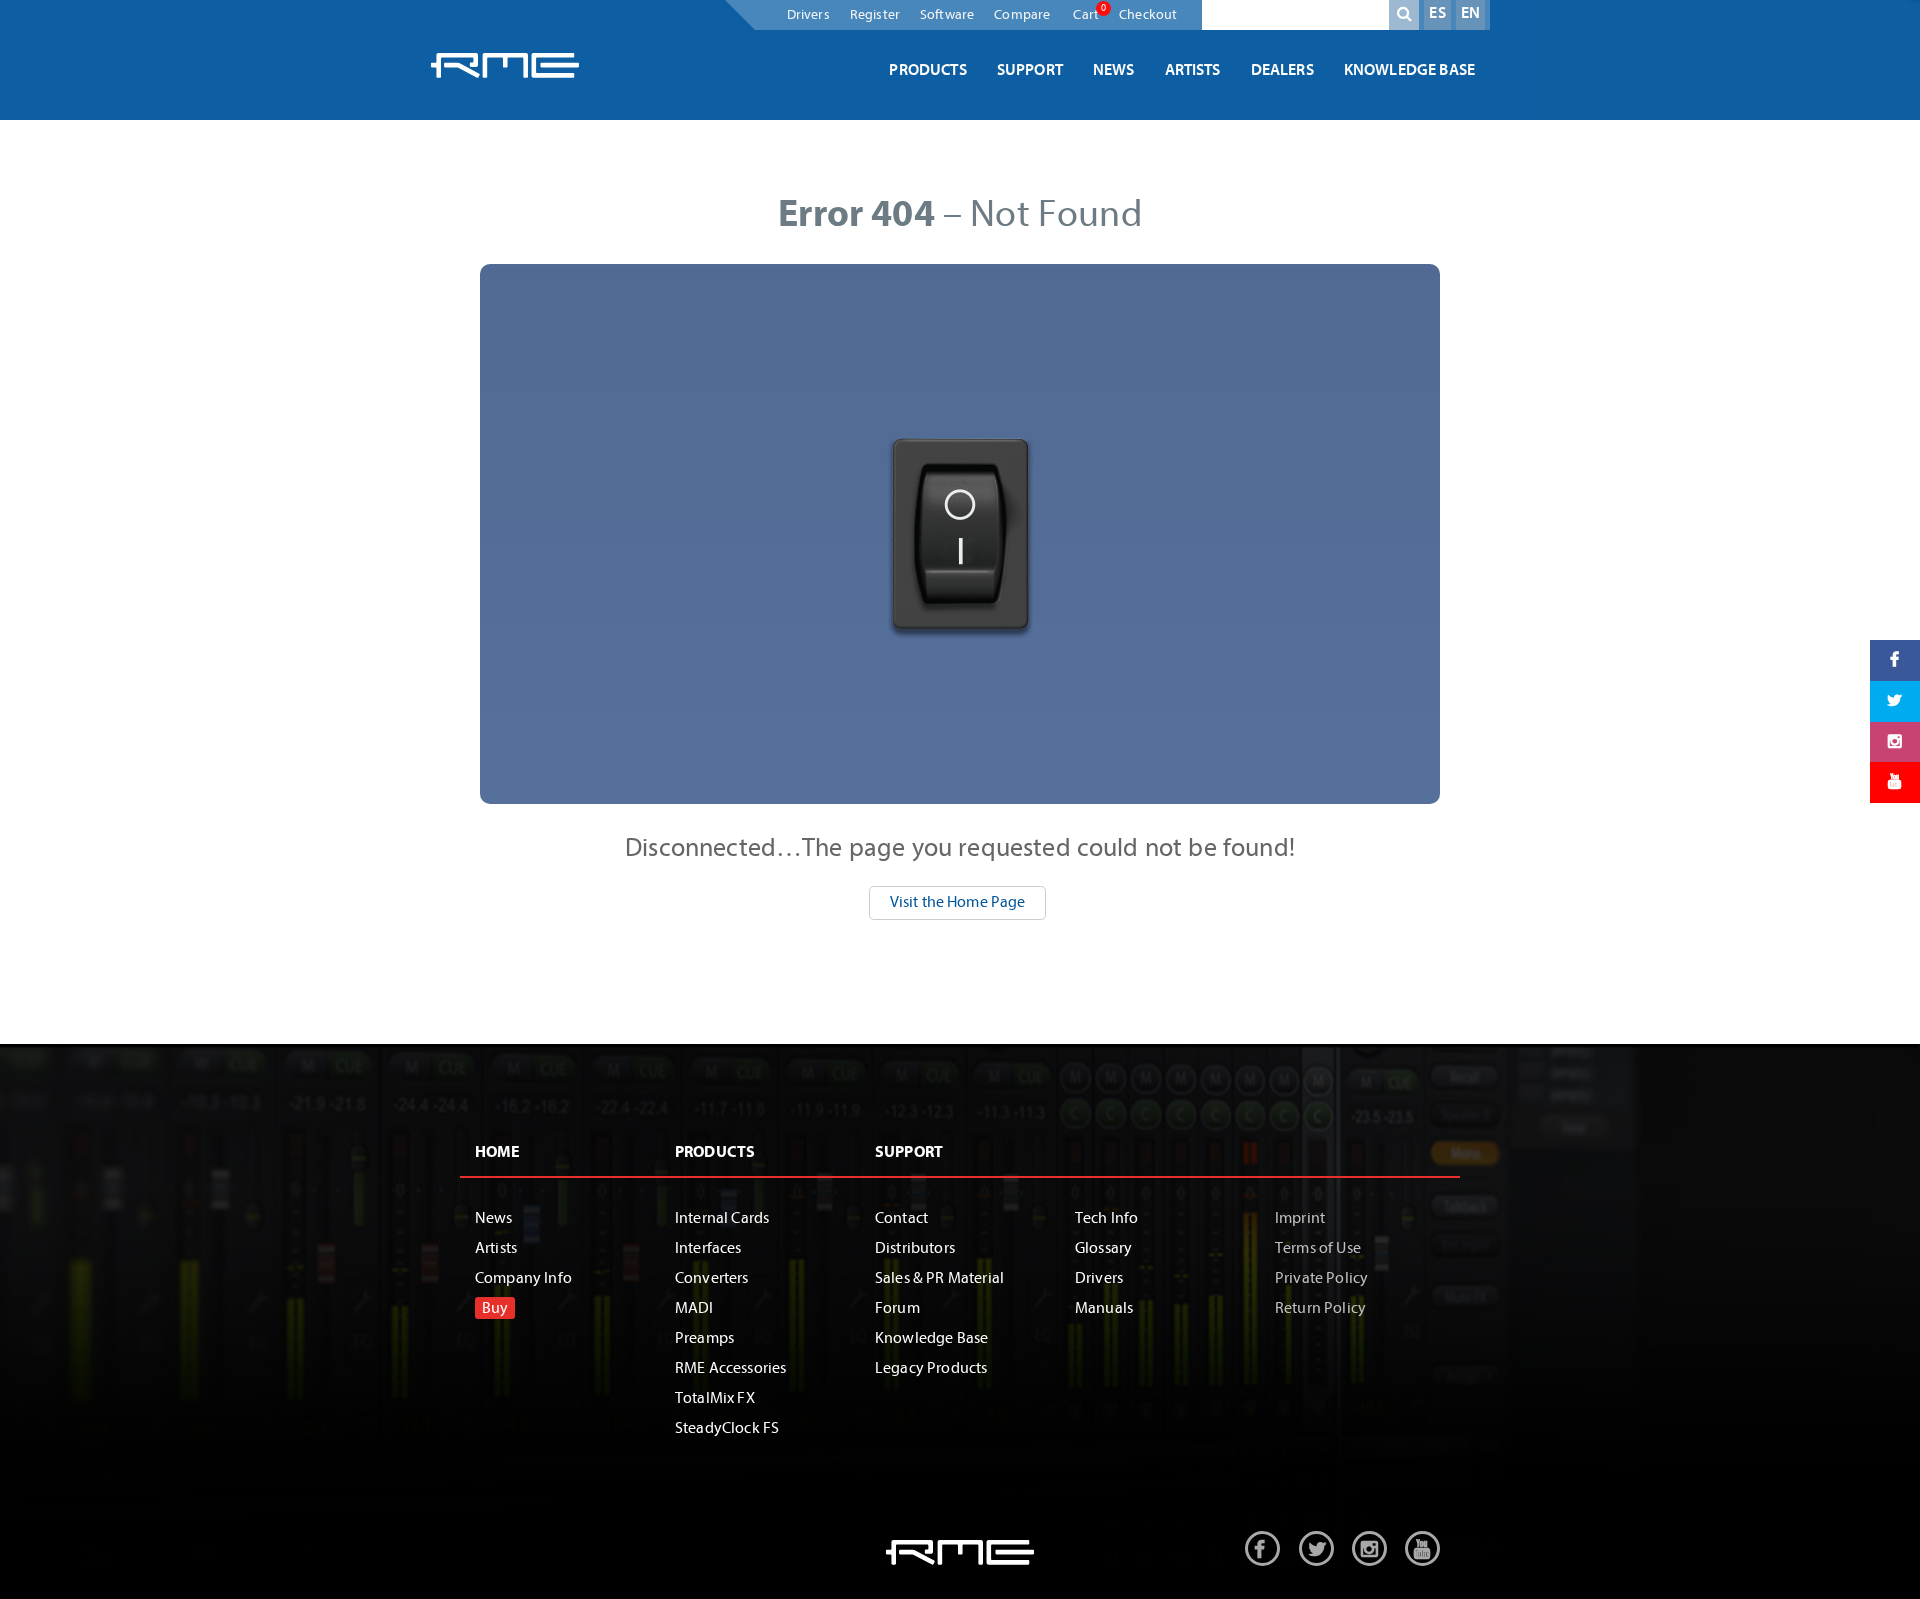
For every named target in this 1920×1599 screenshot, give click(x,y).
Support (1030, 70)
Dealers (1282, 70)
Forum (897, 1308)
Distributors (915, 1248)
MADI (694, 1308)
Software (947, 14)
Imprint (1300, 1218)
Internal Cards (722, 1218)
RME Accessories (730, 1368)
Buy (495, 1308)
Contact (901, 1218)
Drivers (808, 14)
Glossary (1103, 1248)
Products (927, 70)
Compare (1022, 14)
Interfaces (708, 1248)
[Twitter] (1895, 700)
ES (1437, 13)
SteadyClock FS (727, 1428)
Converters (712, 1278)
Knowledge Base (1409, 70)
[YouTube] (1895, 782)
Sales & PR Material (939, 1278)
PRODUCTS (715, 1152)
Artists (1193, 70)
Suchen (1404, 18)
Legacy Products (931, 1368)
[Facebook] (1895, 660)
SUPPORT (909, 1152)
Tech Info (1106, 1218)
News (1114, 70)
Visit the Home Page (958, 902)
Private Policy (1321, 1278)
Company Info (523, 1278)
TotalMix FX (715, 1398)
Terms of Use (1318, 1248)
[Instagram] (1895, 741)
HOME (498, 1152)
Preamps (704, 1338)
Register (875, 14)
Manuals (1104, 1308)
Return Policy (1320, 1308)
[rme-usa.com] (505, 65)
